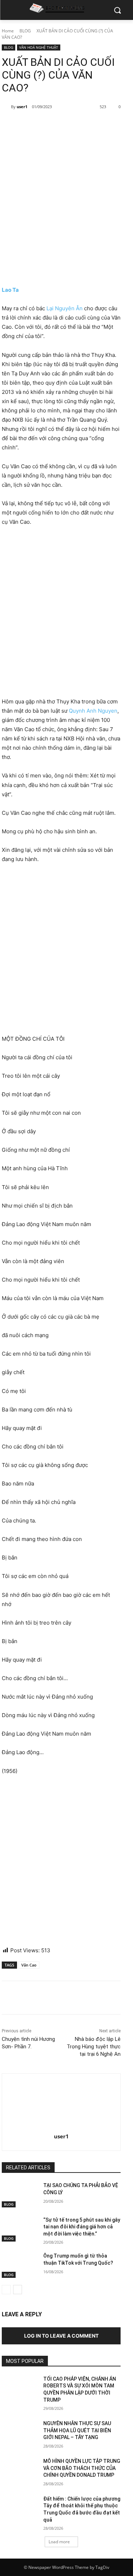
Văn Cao (29, 1965)
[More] (97, 125)
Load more (59, 2542)
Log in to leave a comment (61, 2336)
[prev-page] (6, 2290)
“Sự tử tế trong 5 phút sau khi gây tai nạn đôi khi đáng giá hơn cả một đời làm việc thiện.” (82, 2227)
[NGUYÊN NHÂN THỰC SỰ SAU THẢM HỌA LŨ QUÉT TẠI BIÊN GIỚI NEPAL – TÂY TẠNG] (20, 2433)
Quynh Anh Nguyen (93, 711)
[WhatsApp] (80, 125)
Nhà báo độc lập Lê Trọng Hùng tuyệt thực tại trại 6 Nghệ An (94, 2047)
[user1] (6, 107)
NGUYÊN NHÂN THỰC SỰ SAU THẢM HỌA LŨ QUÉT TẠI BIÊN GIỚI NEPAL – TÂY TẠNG (77, 2430)
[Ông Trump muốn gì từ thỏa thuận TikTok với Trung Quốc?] (20, 2265)
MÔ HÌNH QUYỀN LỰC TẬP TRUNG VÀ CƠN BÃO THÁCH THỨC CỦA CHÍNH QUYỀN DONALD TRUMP (82, 2468)
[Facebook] (31, 125)
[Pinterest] (64, 125)
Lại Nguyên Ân (65, 308)
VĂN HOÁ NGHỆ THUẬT (39, 47)
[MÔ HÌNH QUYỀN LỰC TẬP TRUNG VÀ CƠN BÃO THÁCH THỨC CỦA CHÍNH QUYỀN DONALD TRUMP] (20, 2470)
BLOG (25, 31)
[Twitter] (48, 125)
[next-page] (18, 2290)
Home (8, 31)
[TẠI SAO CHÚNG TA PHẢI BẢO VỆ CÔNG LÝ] (20, 2195)
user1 (22, 107)
